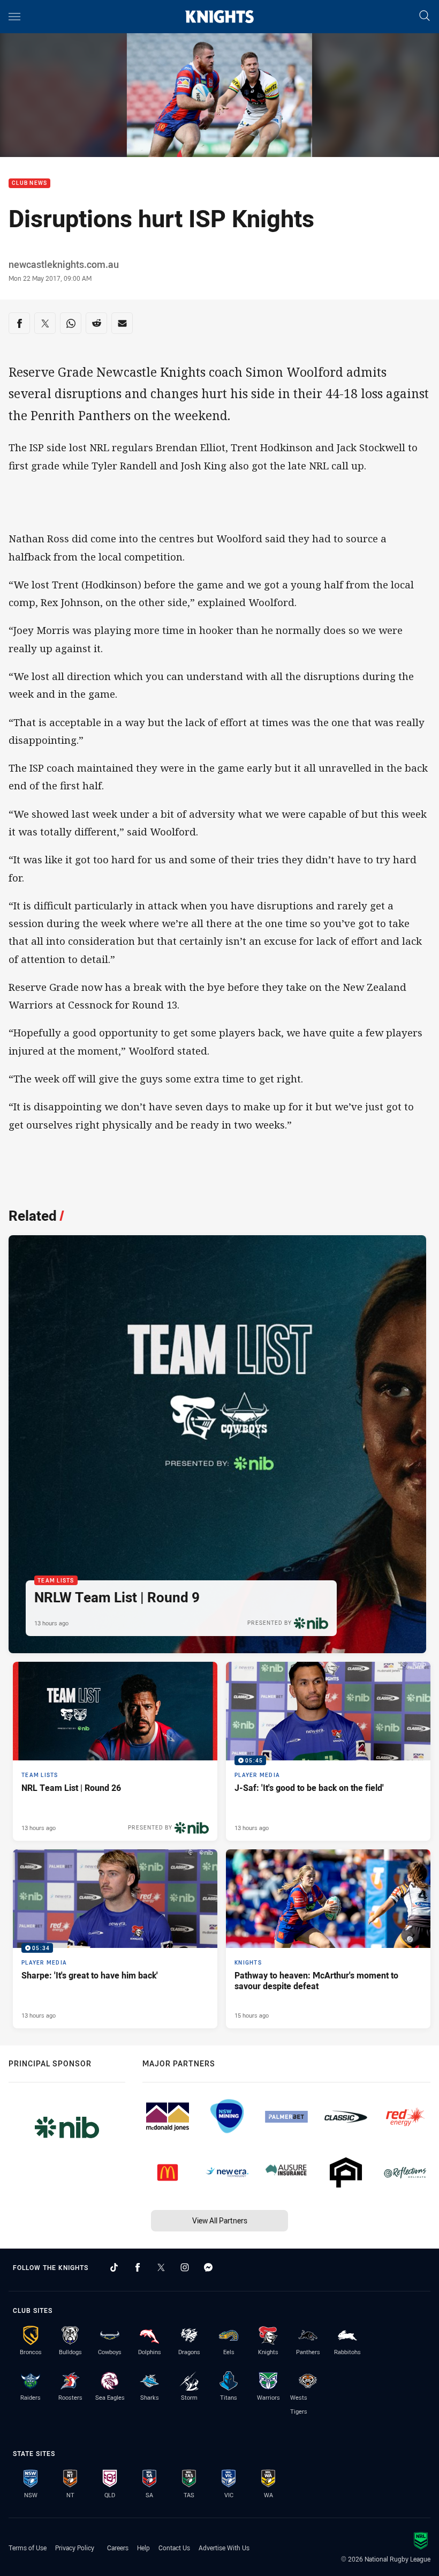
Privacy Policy (75, 2548)
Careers (118, 2548)
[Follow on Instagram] (185, 2267)
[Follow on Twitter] (161, 2267)
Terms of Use (28, 2548)
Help (143, 2548)
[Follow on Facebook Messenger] (208, 2267)
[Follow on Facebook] (138, 2267)
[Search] (425, 16)
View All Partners (220, 2220)
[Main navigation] (14, 17)
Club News (29, 184)
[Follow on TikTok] (114, 2267)
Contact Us (174, 2548)
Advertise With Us (224, 2548)
